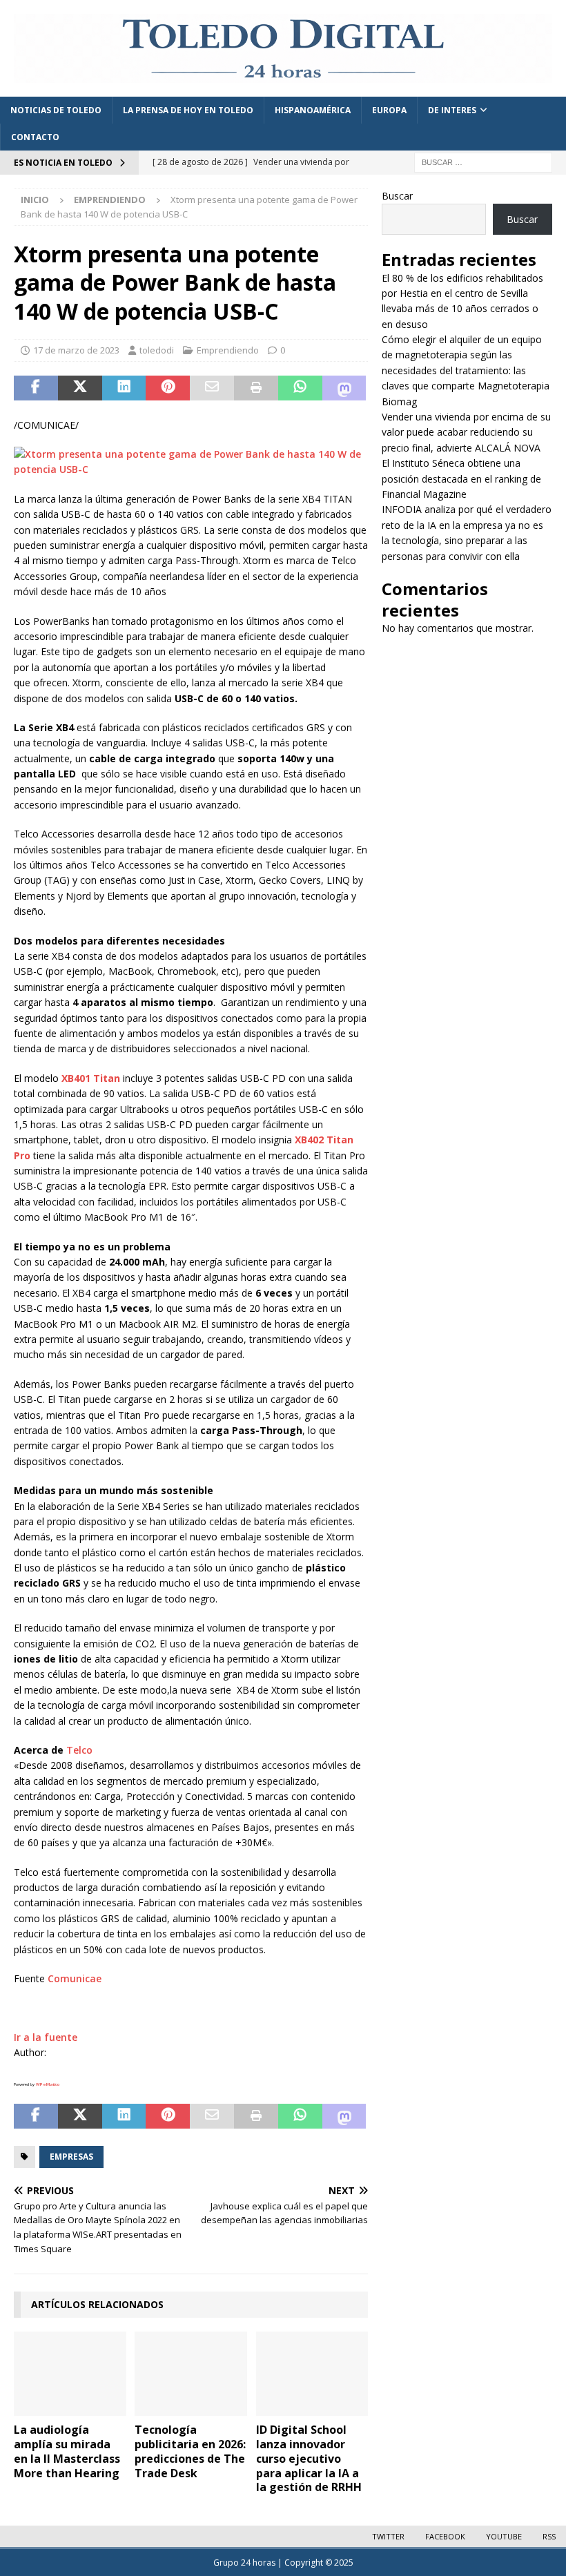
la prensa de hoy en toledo (188, 110)
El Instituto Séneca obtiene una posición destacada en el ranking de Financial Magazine (461, 478)
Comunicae (75, 1978)
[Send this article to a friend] (212, 388)
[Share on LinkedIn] (124, 388)
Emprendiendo (228, 350)
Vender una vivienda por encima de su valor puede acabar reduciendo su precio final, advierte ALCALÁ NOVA (466, 432)
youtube (504, 2536)
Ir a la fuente (46, 2037)
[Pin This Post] (168, 388)
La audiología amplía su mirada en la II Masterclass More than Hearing (67, 2451)
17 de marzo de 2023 (76, 350)
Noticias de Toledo (56, 110)
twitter (388, 2536)
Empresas (71, 2157)
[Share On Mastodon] (344, 388)
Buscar (397, 196)
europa (389, 110)
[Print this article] (256, 388)
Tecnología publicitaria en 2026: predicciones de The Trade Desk (190, 2451)
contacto (35, 137)
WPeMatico (48, 2084)
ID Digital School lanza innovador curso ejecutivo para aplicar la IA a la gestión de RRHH (309, 2458)
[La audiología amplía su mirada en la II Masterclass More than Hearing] (70, 2374)
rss (549, 2536)
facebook (445, 2536)
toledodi (157, 350)
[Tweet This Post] (80, 388)
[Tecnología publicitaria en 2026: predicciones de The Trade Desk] (191, 2374)
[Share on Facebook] (36, 388)
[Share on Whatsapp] (300, 388)
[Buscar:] (483, 161)
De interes (452, 110)
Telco (79, 1750)
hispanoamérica (313, 110)
